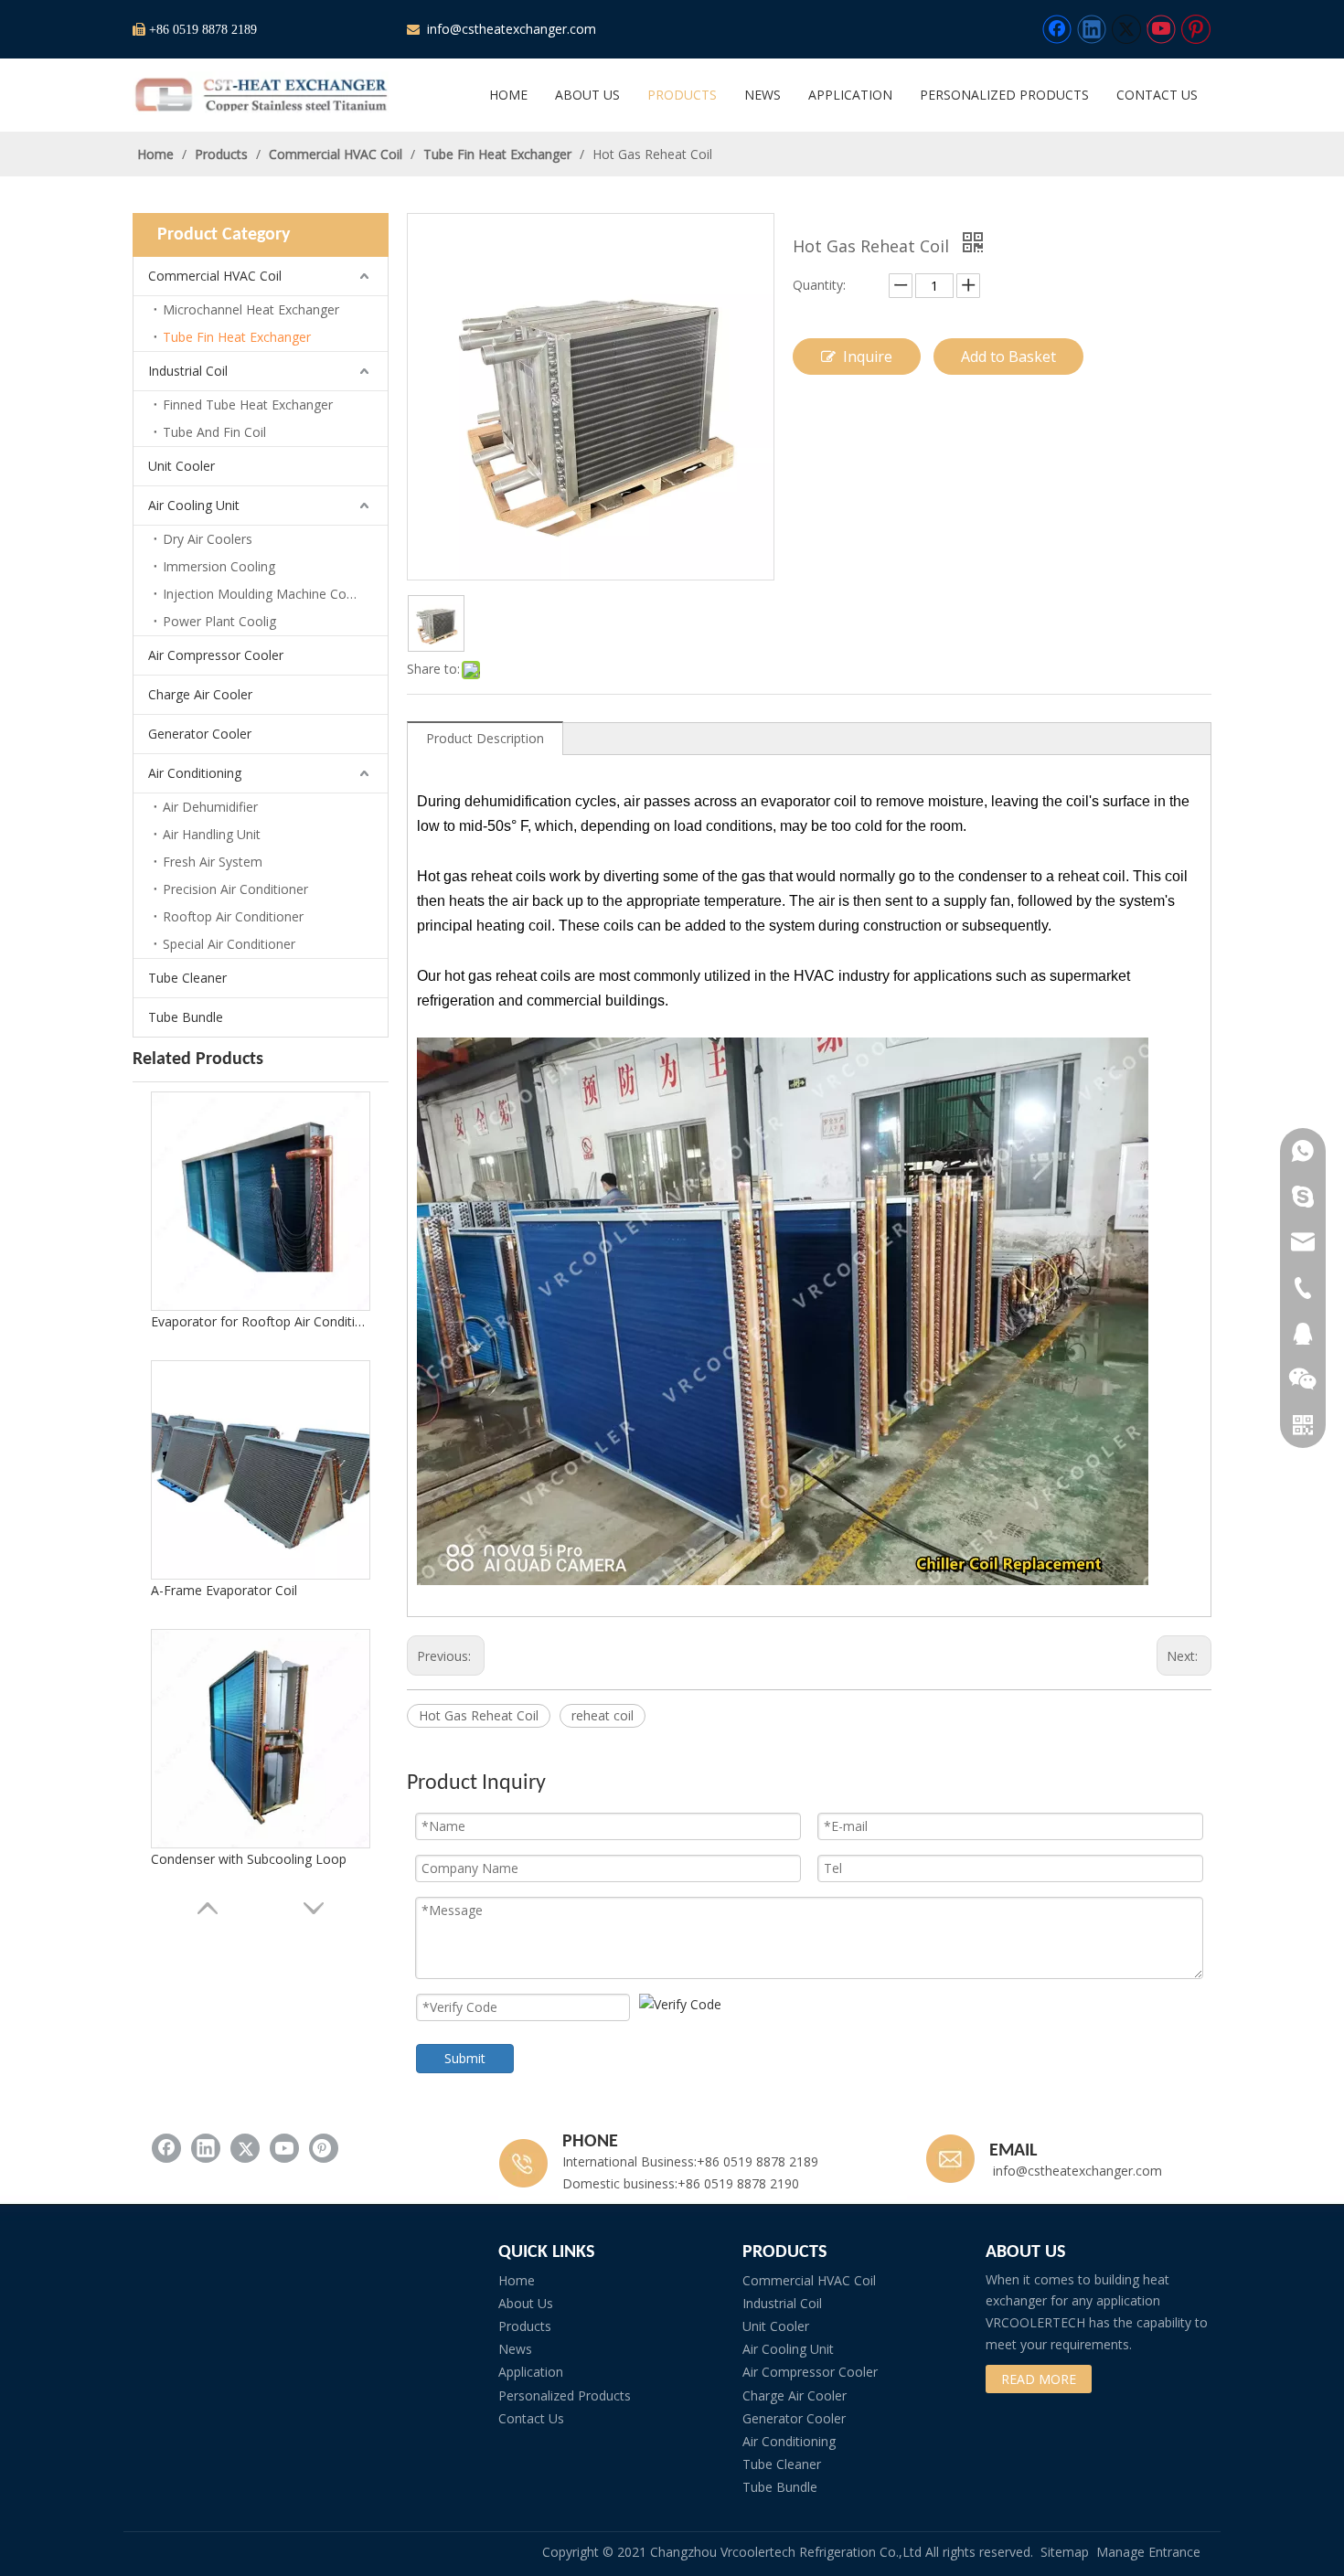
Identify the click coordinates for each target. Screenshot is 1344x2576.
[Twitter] (1126, 29)
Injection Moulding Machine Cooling (269, 594)
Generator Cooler (200, 734)
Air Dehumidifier (210, 807)
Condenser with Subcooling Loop (249, 1859)
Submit (465, 2058)
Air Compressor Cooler (216, 655)
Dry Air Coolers (208, 539)
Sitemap (1065, 2552)
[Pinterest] (1196, 29)
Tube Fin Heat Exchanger (237, 337)
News (515, 2349)
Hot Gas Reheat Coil (479, 1715)
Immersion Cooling (219, 566)
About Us (526, 2303)
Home (517, 2280)
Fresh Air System (213, 862)
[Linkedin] (1092, 29)
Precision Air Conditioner (235, 889)
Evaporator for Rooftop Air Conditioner (261, 1321)
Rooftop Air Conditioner (233, 916)
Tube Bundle (186, 1017)
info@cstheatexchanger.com (510, 29)
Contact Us (531, 2418)
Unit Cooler (181, 466)
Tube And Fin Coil (214, 432)
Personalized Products (565, 2395)
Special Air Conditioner (229, 944)
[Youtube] (1161, 29)
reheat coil (603, 1715)
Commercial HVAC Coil (215, 276)
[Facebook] (1057, 29)
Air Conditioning (195, 773)
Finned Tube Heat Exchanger (248, 404)
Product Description (485, 738)
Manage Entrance (1148, 2552)
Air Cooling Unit (194, 505)
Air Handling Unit (212, 834)
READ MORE (1039, 2379)
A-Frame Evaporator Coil (224, 1590)
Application (531, 2372)
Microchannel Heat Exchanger (251, 309)
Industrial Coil (188, 371)
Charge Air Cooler (200, 694)
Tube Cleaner (187, 978)
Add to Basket (1008, 357)
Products (525, 2326)
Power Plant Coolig (219, 621)
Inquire (868, 357)
